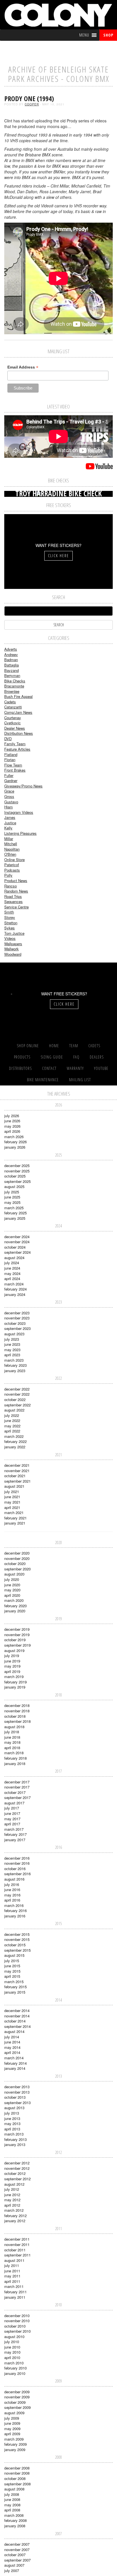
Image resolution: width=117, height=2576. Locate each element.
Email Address (23, 367)
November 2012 (17, 2168)
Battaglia (12, 665)
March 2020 (14, 1600)
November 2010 (17, 2321)
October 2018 (15, 1716)
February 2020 (15, 1606)
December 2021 (17, 1465)
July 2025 (12, 1192)
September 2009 (17, 2407)
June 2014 (12, 2042)
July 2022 (12, 1415)
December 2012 (17, 2163)
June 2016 (12, 1890)
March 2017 (14, 1829)
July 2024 (12, 1263)
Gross (9, 796)
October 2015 (15, 1945)
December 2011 (17, 2239)
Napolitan (12, 849)
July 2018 (12, 1732)
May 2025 (12, 1202)
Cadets (10, 702)
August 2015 (14, 1955)
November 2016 (17, 1863)
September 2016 (17, 1874)
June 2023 (12, 1344)
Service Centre (16, 907)
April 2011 (12, 2281)
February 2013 (15, 2139)
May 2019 (12, 1666)
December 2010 (17, 2316)
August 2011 (14, 2260)
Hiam (9, 807)
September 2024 (17, 1252)
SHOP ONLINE (28, 1046)
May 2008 (12, 2505)
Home (54, 1046)
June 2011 (12, 2271)
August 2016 (14, 1879)
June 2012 (12, 2195)
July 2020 (12, 1579)
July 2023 (12, 1339)
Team (74, 1046)
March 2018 (14, 1753)
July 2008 (12, 2494)
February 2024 (15, 1289)
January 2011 (15, 2297)
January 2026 (15, 1147)
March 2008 (14, 2515)
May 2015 (12, 1971)
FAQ (76, 1057)
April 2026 (12, 1131)
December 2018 (17, 1705)
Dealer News (15, 728)
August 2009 (14, 2413)
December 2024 (17, 1237)
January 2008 (15, 2526)
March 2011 (14, 2286)
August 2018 (14, 1727)
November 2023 (17, 1318)
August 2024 (14, 1258)
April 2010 (12, 2357)
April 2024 (12, 1279)
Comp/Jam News (18, 712)
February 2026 (15, 1142)
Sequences (13, 901)
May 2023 (12, 1350)
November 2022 (17, 1394)
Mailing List (80, 1080)
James (10, 817)
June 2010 (12, 2347)
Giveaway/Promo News (23, 786)
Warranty (75, 1068)
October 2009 (15, 2402)
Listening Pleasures (20, 833)
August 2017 (14, 1803)
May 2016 (12, 1895)
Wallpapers (13, 944)
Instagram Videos (19, 812)
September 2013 (17, 2103)
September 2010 (17, 2331)
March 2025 (14, 1208)
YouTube (101, 1068)
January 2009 (15, 2450)
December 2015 (17, 1934)
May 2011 (12, 2276)
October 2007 (15, 2555)
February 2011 (15, 2292)
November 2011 (17, 2244)
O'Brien (10, 854)
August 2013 (14, 2108)
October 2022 (15, 1399)
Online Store (14, 860)
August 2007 (14, 2565)
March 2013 (14, 2134)
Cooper (32, 104)
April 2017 (12, 1824)
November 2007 (17, 2550)
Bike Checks (15, 681)
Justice (10, 823)
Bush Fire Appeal (18, 696)
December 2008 (17, 2468)
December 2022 (17, 1389)
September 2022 (17, 1405)
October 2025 (15, 1176)
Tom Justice (14, 933)
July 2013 (12, 2113)
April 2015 (12, 1976)
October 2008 (15, 2478)
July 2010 (12, 2342)
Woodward (13, 954)
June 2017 (12, 1813)
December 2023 (17, 1313)
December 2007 (17, 2544)
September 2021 (17, 1481)
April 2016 (12, 1900)
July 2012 (12, 2189)
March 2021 (14, 1512)
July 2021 (12, 1492)
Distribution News (19, 733)
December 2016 (17, 1858)
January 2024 (15, 1294)
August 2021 (14, 1486)
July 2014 (12, 2037)
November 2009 (17, 2397)
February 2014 (15, 2063)
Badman (11, 660)
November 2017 (17, 1787)
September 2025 (17, 1181)
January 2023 (15, 1371)
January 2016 (15, 1916)
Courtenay (13, 718)
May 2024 (12, 1273)
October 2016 (15, 1869)
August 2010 (14, 2337)
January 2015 (15, 1992)
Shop (108, 35)
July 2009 (12, 2418)
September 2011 (17, 2255)
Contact (49, 1068)
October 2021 (15, 1476)
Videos (10, 938)
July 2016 (12, 1884)
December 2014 (17, 2010)
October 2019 (15, 1640)
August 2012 (14, 2184)
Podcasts (12, 870)
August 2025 (14, 1186)
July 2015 (12, 1961)
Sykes (10, 928)
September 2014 (17, 2026)
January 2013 (15, 2144)
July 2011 (12, 2265)
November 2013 (17, 2092)
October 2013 (15, 2097)
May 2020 (12, 1590)
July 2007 (12, 2570)
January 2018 (15, 1763)
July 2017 (12, 1808)
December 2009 (17, 2392)
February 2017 (15, 1834)
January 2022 (15, 1447)
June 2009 (12, 2423)
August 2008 (14, 2489)
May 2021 (12, 1502)
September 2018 (17, 1721)
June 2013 (12, 2118)
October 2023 (15, 1323)
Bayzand (12, 670)
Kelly (8, 828)
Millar (9, 839)
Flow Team (13, 765)
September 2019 (17, 1645)
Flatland (11, 754)
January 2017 (15, 1840)
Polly (8, 875)
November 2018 (17, 1711)
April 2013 (12, 2129)
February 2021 (15, 1518)
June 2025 (12, 1197)
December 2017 (17, 1782)
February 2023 (15, 1365)
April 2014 (12, 2052)
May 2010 (12, 2352)
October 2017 (15, 1792)
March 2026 (14, 1137)
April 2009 (12, 2434)
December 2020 (17, 1553)
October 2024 (15, 1247)
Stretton (11, 923)
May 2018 (12, 1742)
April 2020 (12, 1595)
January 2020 (15, 1611)
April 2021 (12, 1507)
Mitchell (11, 844)
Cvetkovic (12, 723)
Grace (9, 791)
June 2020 (12, 1585)
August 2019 (14, 1650)
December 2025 (17, 1165)
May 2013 (12, 2123)
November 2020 (17, 1558)
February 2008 (15, 2520)
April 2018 (12, 1748)
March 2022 (14, 1436)
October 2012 (15, 2173)
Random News (16, 891)
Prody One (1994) (29, 98)
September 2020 (17, 1569)
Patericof (12, 865)
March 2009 (14, 2439)
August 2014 (14, 2031)
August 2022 (14, 1410)
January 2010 (15, 2373)
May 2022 (12, 1426)
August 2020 (14, 1574)
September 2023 (17, 1328)
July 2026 (12, 1116)
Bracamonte (14, 686)
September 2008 (17, 2484)
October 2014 (15, 2021)
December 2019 (17, 1629)
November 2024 (17, 1242)
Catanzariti (13, 707)
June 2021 (12, 1497)
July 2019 (12, 1656)
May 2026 (12, 1126)
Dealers (97, 1057)
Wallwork (12, 949)
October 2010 (15, 2326)
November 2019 (17, 1635)
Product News (16, 881)
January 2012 (15, 2221)
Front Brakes (15, 770)
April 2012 (12, 2205)
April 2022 (12, 1431)
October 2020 (15, 1563)
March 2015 (14, 1982)
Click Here (58, 556)
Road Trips (13, 896)
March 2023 (14, 1360)
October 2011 (15, 2250)
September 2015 (17, 1950)
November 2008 (17, 2473)
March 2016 (14, 1905)
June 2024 (12, 1268)
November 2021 (17, 1471)
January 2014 (15, 2068)
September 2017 (17, 1797)
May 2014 (12, 2047)
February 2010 (15, 2368)
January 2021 (15, 1523)
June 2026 (12, 1121)
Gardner (11, 781)
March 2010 (14, 2363)
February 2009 (15, 2444)
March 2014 (14, 2058)
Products (22, 1057)
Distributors (20, 1068)
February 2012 (15, 2216)
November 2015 (17, 1939)
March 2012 (14, 2210)
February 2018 (15, 1758)
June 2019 (12, 1661)
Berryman (12, 675)
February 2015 (15, 1987)
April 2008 (12, 2510)
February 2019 (15, 1682)
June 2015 (12, 1966)
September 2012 (17, 2179)
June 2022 (12, 1420)
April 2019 (12, 1671)
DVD (8, 739)
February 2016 (15, 1910)
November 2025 (17, 1171)
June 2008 (12, 2499)
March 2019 (14, 1676)
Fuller (9, 775)
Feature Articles (17, 749)
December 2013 (17, 2087)
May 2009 (12, 2429)
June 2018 (12, 1737)
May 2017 (12, 1819)
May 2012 (12, 2200)
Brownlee (12, 691)
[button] (84, 35)
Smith (9, 912)
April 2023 (12, 1355)
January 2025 (15, 1218)
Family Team (15, 744)
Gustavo (11, 802)
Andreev (11, 654)
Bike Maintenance (43, 1080)
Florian (10, 760)
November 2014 (17, 2016)
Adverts (11, 649)
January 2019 (15, 1687)
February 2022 (15, 1441)
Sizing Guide (52, 1057)
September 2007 (17, 2560)
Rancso (11, 886)
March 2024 (14, 1284)
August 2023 (14, 1334)
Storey (10, 917)
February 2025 (15, 1213)
